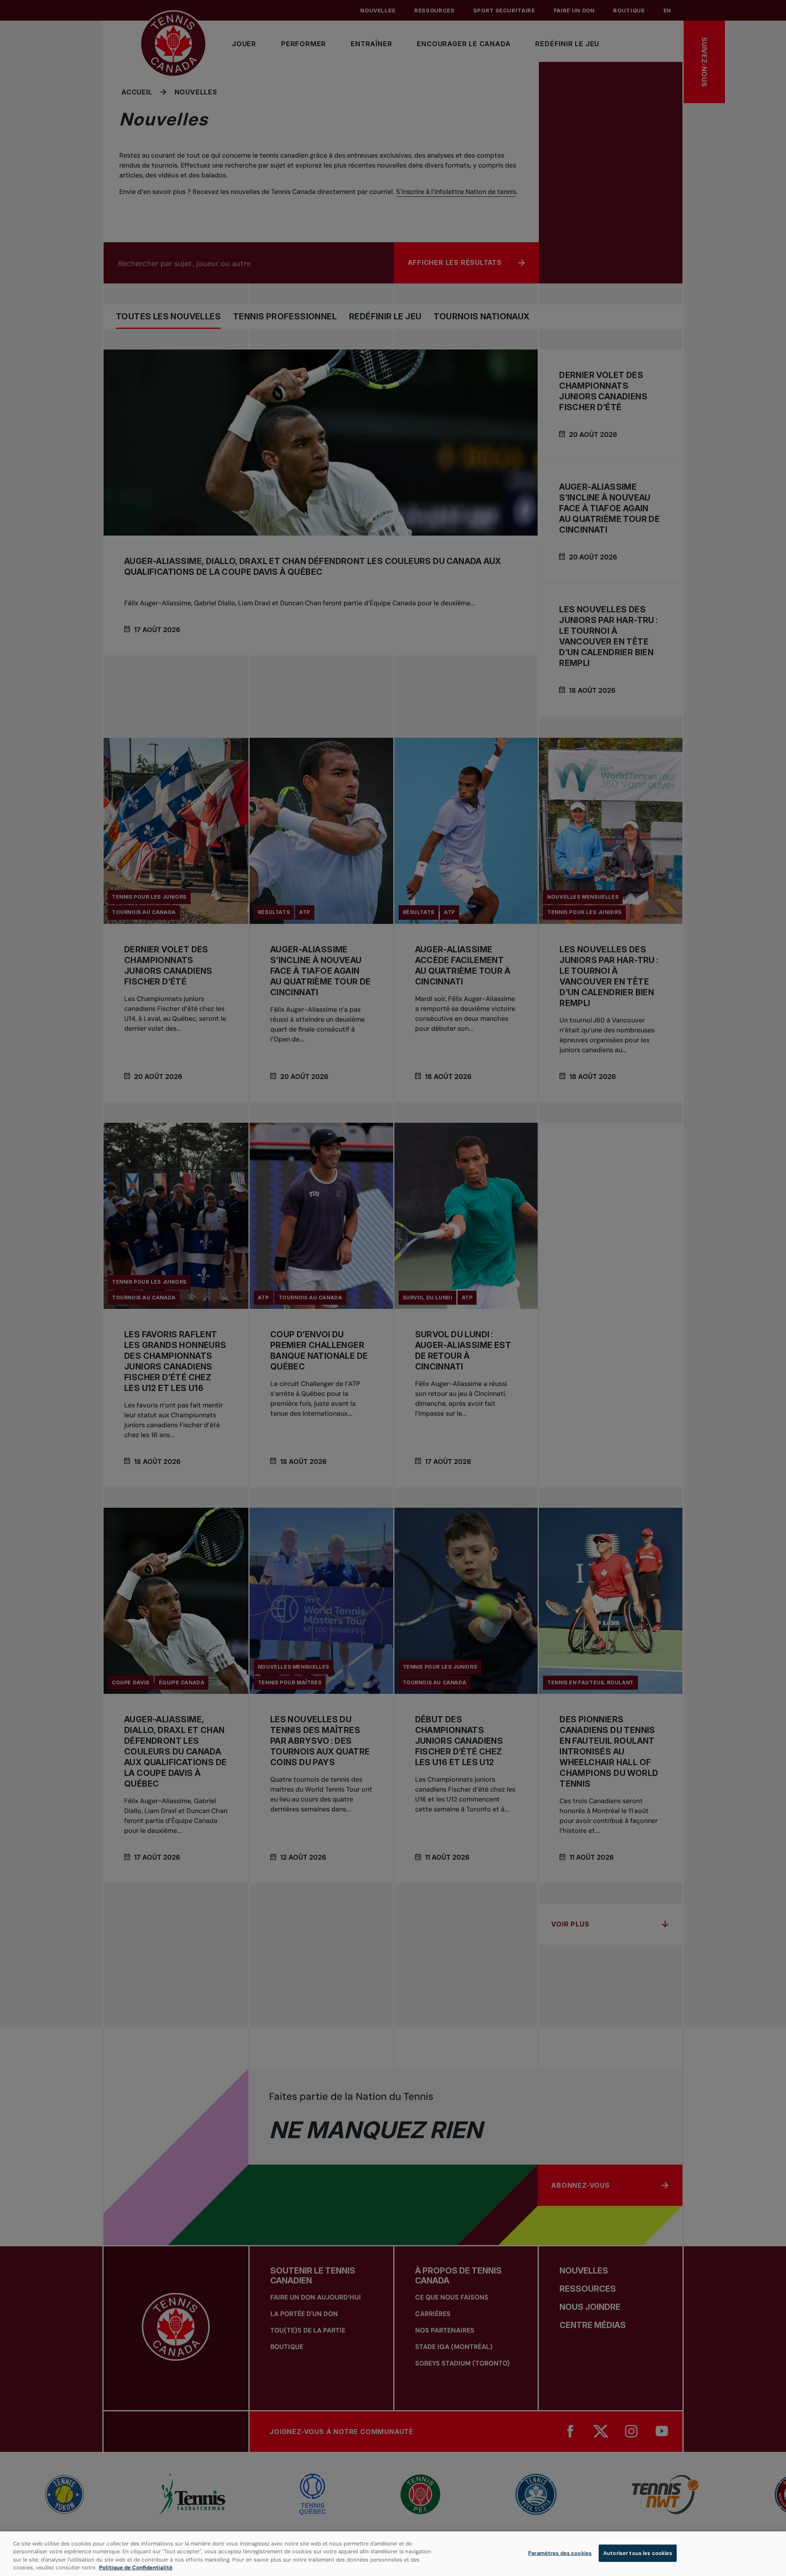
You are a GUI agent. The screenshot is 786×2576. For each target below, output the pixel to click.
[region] (393, 2554)
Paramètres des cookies (560, 2553)
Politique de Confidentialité (136, 2568)
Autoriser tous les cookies (638, 2553)
